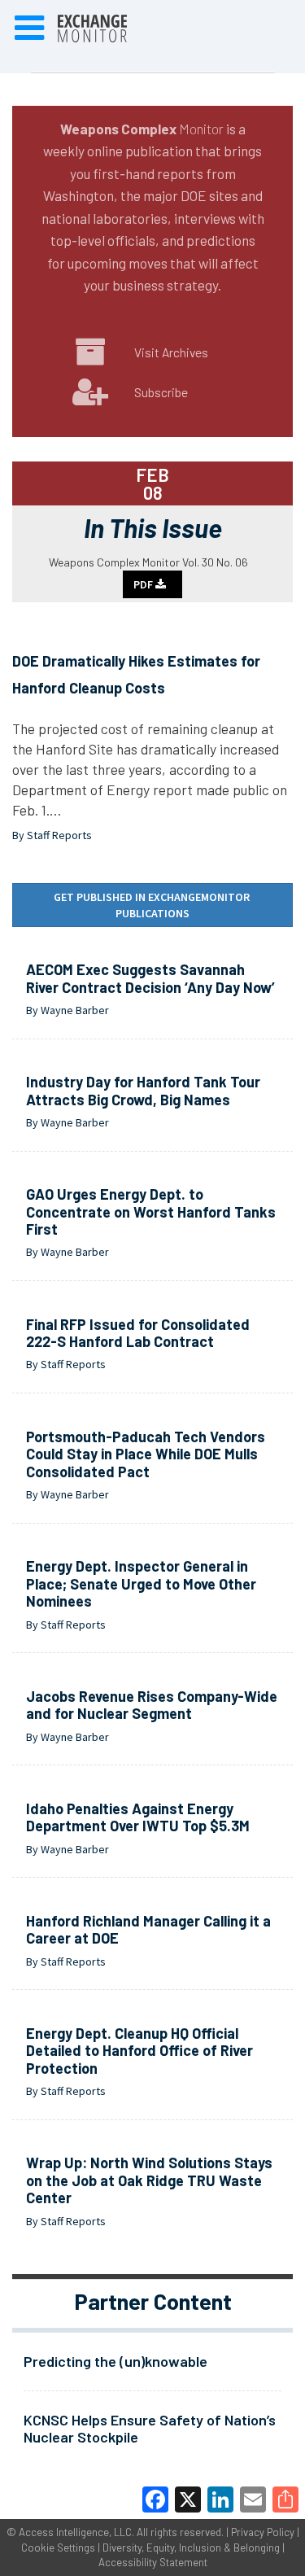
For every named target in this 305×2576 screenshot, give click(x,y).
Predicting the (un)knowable (115, 2361)
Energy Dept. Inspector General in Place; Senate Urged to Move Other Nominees (141, 1583)
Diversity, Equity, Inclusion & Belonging (191, 2548)
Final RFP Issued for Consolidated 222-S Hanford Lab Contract (138, 1333)
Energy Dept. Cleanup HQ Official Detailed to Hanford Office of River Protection (139, 2051)
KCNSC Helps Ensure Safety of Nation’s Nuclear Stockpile (150, 2429)
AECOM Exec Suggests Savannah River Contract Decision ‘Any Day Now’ (150, 978)
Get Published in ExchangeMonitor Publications (153, 905)
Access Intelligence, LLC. (76, 2532)
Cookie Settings (58, 2548)
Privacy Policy (263, 2532)
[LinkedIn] (220, 2499)
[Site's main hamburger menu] (29, 28)
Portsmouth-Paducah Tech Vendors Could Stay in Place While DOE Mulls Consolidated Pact (146, 1454)
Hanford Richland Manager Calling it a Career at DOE (148, 1930)
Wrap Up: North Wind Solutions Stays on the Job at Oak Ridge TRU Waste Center (149, 2180)
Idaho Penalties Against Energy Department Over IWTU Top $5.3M (138, 1817)
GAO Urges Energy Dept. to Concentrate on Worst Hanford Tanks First (151, 1211)
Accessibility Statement (153, 2562)
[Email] (253, 2499)
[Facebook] (155, 2499)
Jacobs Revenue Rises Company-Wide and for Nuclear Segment (152, 1705)
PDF (144, 584)
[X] (188, 2499)
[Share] (285, 2499)
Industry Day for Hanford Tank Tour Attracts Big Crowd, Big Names (143, 1091)
